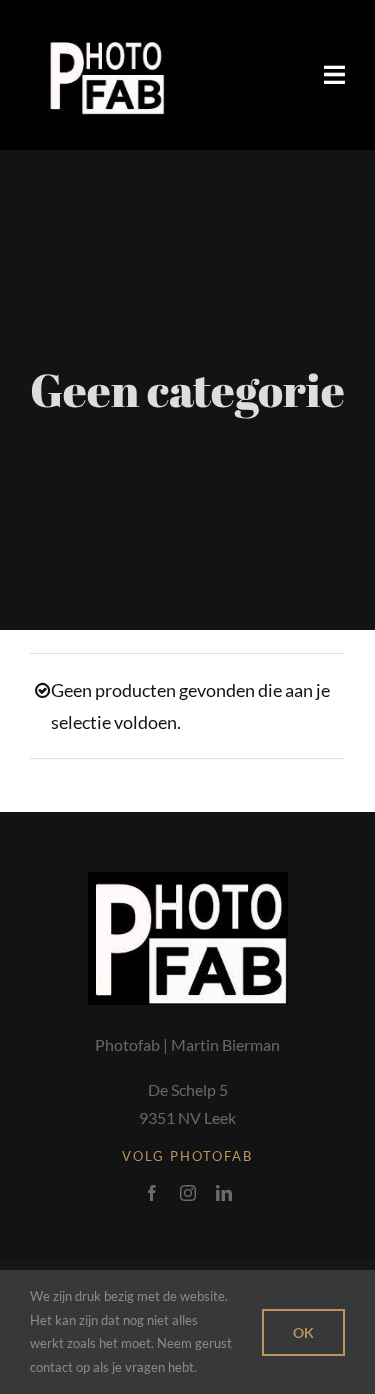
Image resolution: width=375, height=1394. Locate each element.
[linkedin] (224, 1193)
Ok (303, 1332)
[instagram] (188, 1193)
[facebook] (152, 1193)
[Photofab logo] (105, 44)
